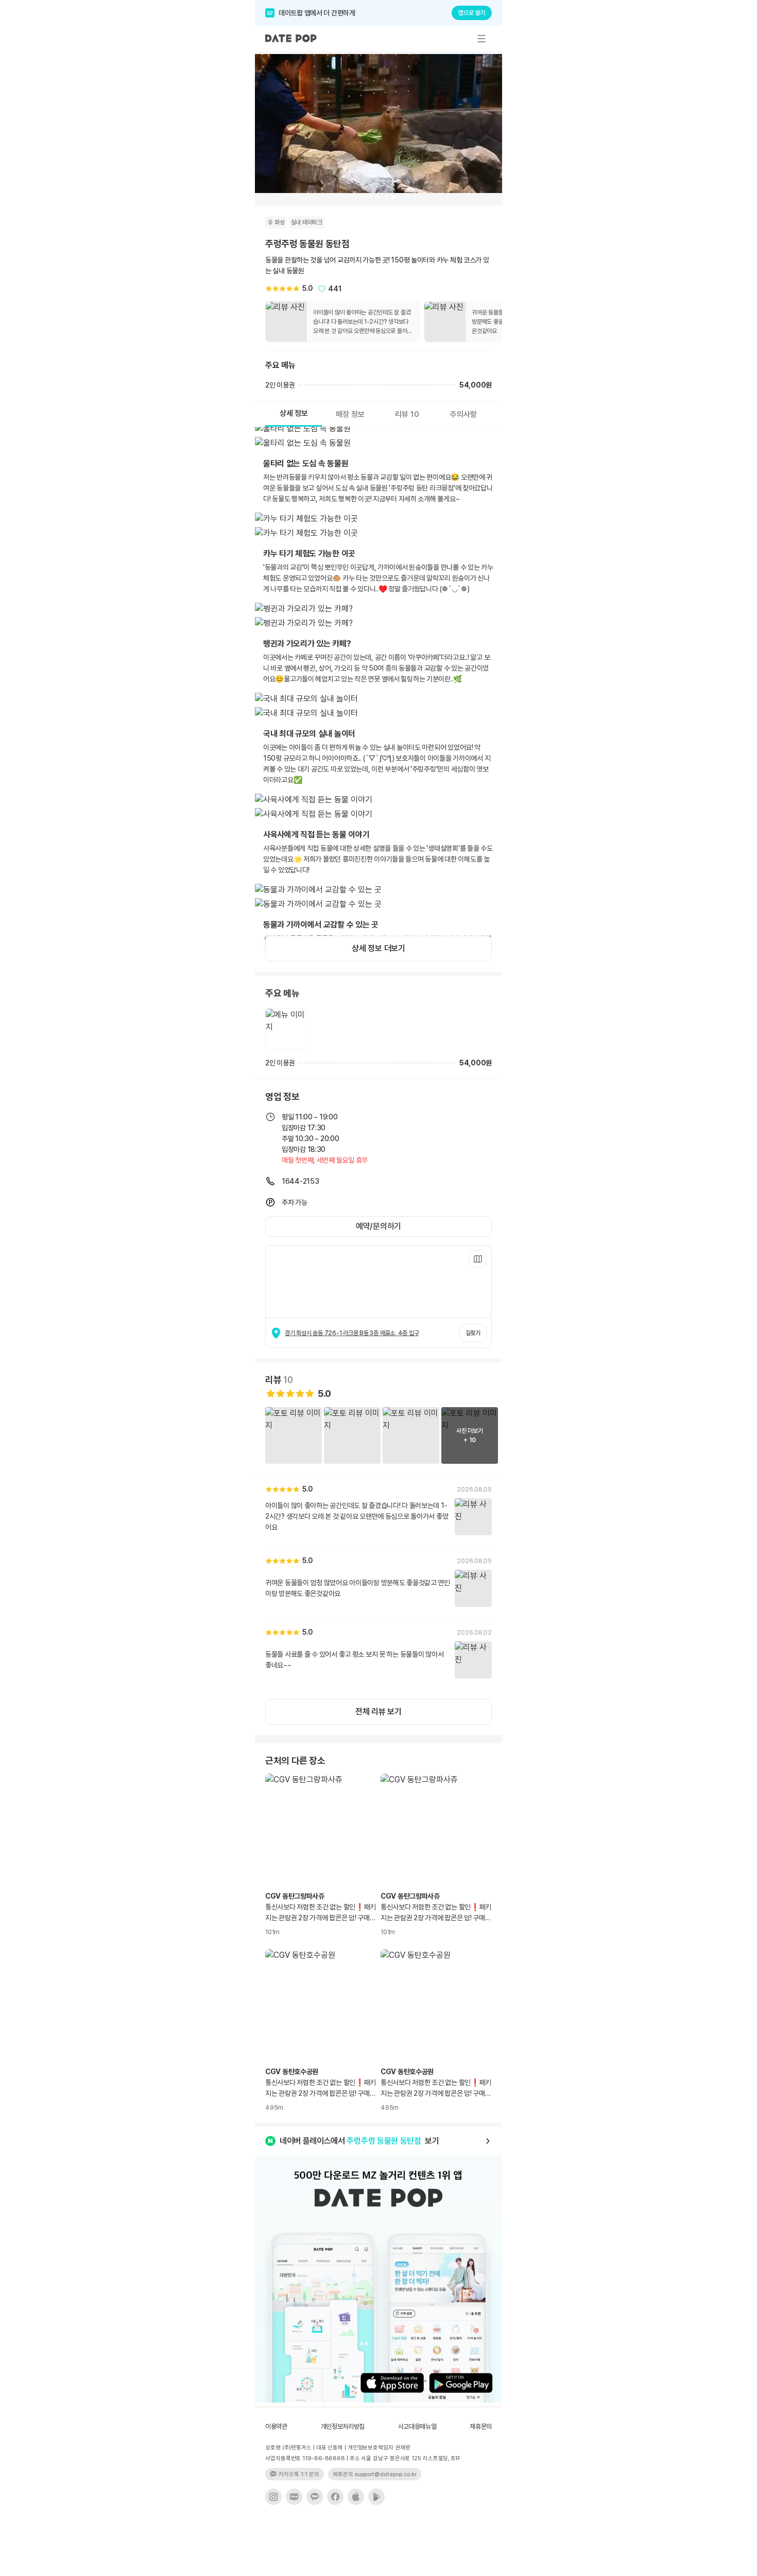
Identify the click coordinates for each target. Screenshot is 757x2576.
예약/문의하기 (378, 1226)
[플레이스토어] (376, 2497)
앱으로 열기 (472, 13)
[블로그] (294, 2497)
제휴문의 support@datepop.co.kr (375, 2474)
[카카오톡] (315, 2497)
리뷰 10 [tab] (407, 414)
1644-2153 (300, 1181)
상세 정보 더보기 (378, 948)
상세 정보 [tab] (294, 413)
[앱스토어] (356, 2497)
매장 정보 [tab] (350, 414)
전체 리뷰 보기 (378, 1712)
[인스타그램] (273, 2497)
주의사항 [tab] (463, 414)
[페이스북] (335, 2497)
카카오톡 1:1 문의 (299, 2474)
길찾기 (473, 1333)
